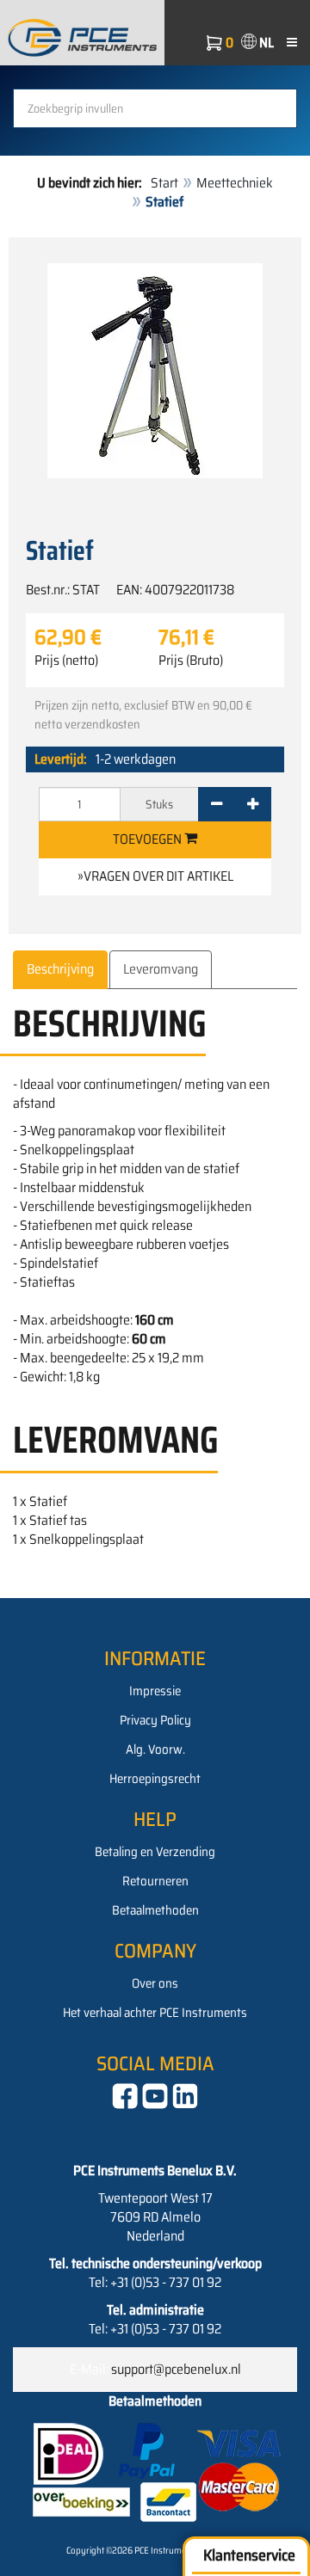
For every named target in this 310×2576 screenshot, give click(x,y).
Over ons (155, 1983)
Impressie (155, 1691)
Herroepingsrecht (155, 1779)
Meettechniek (235, 183)
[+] (253, 804)
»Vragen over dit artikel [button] (155, 876)
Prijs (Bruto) (191, 661)
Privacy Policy (155, 1720)
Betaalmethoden (155, 1910)
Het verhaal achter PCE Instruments (155, 2013)
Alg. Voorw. (155, 1749)
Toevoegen (149, 839)
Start (164, 183)
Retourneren (155, 1881)
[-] (217, 804)
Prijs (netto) (66, 661)
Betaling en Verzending (155, 1852)
